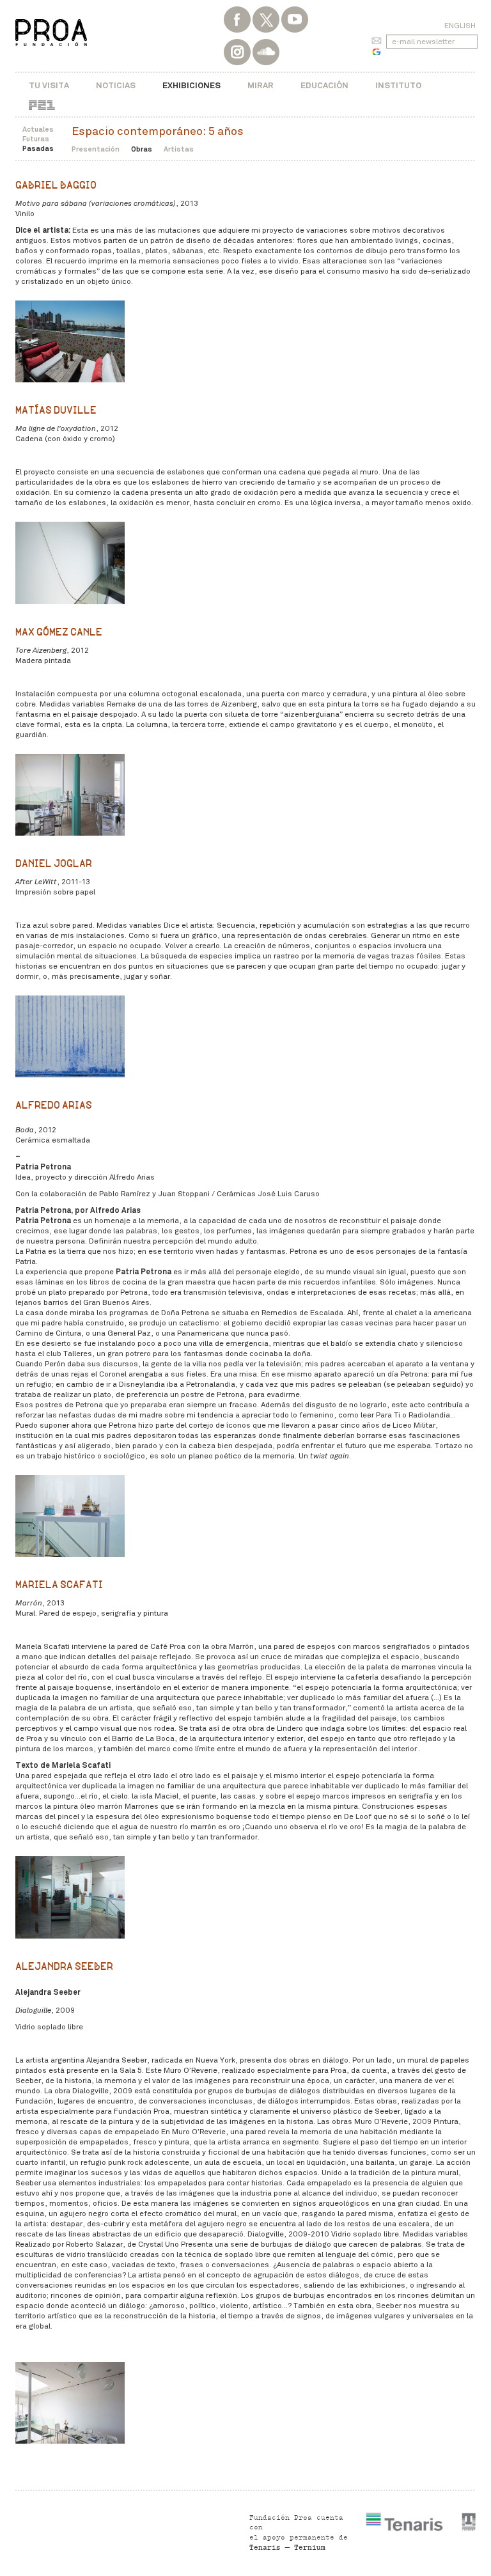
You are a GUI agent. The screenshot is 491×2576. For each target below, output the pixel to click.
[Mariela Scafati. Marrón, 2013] (70, 1897)
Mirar (261, 85)
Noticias (116, 85)
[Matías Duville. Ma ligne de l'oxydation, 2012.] (70, 563)
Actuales (38, 129)
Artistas (179, 149)
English (460, 26)
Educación (324, 85)
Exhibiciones (191, 85)
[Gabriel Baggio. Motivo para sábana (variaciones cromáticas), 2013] (70, 341)
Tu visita (49, 85)
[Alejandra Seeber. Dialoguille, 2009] (70, 2403)
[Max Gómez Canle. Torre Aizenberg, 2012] (70, 795)
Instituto (398, 85)
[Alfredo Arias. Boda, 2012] (70, 1516)
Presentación (96, 149)
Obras (142, 149)
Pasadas (38, 148)
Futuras (36, 139)
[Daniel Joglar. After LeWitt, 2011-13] (70, 1036)
